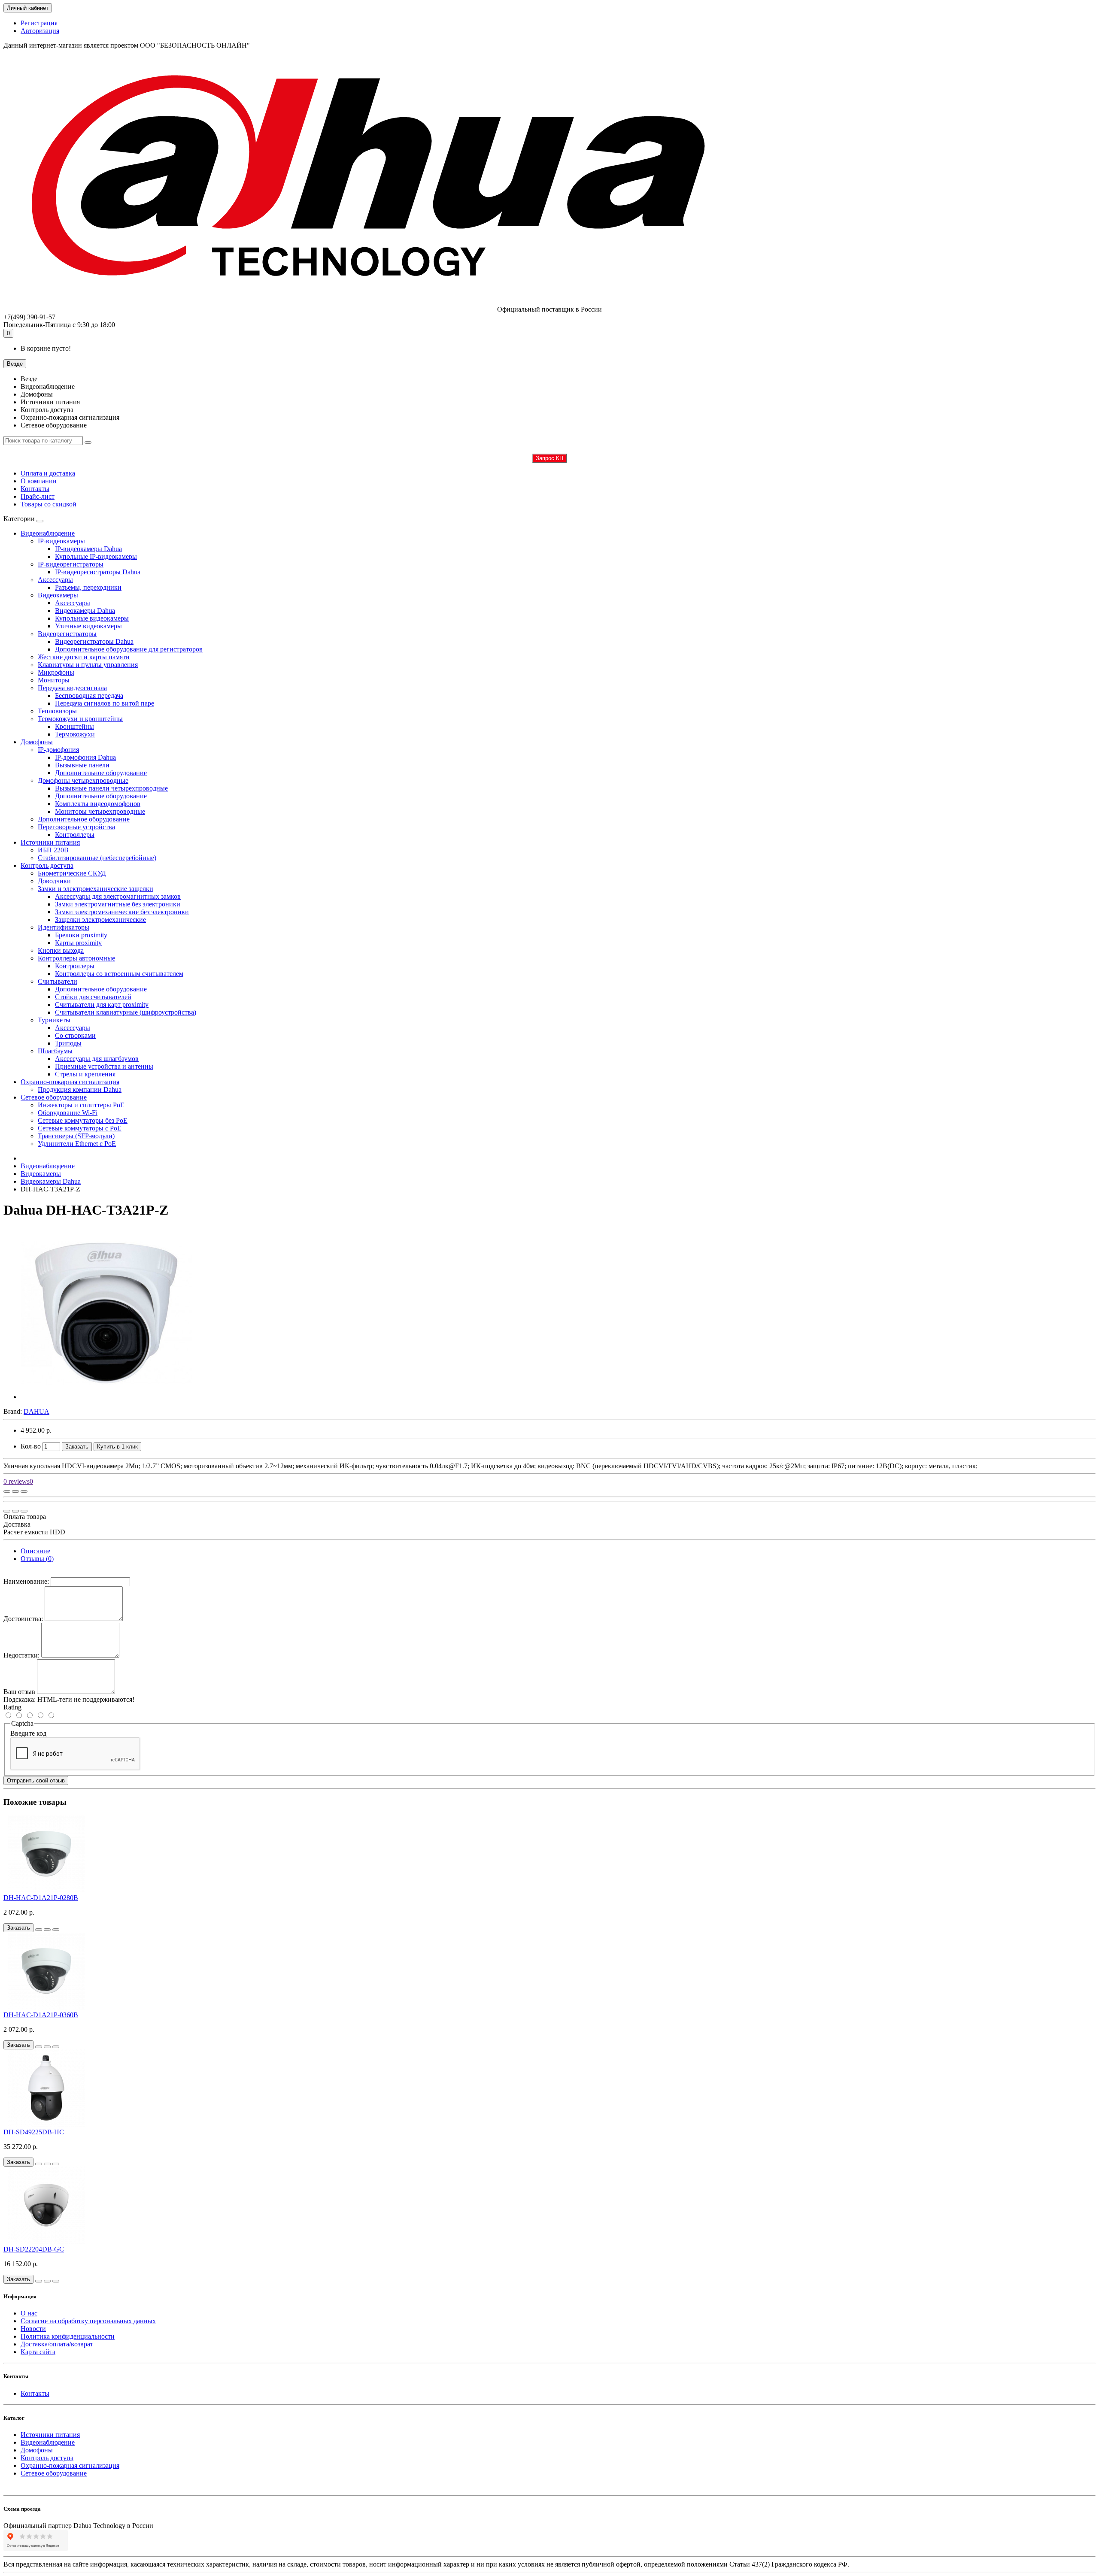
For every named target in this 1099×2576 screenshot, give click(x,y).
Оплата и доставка (48, 473)
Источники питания (50, 842)
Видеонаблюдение (48, 533)
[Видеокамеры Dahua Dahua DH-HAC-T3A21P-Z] (106, 1397)
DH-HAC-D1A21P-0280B (41, 1898)
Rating (12, 1707)
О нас (29, 2313)
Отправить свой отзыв (36, 1780)
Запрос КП (549, 458)
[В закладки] (15, 1491)
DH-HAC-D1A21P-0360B (41, 2015)
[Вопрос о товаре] (7, 1491)
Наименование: (26, 1581)
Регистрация (39, 23)
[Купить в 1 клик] (39, 1930)
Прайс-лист (38, 496)
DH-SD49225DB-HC (34, 2132)
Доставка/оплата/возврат (57, 2344)
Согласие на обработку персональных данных (88, 2321)
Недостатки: (21, 1655)
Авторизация (40, 31)
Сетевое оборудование (54, 1097)
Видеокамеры (41, 1174)
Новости (33, 2329)
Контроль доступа (47, 865)
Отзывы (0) (37, 1559)
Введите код (28, 1733)
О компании (39, 481)
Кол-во (31, 1446)
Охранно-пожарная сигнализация (70, 1082)
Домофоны (37, 742)
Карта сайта (38, 2352)
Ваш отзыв (19, 1692)
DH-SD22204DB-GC (34, 2249)
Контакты (35, 489)
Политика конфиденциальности (68, 2336)
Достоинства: (23, 1619)
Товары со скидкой (49, 504)
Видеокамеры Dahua (51, 1181)
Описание (35, 1551)
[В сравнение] (24, 1491)
